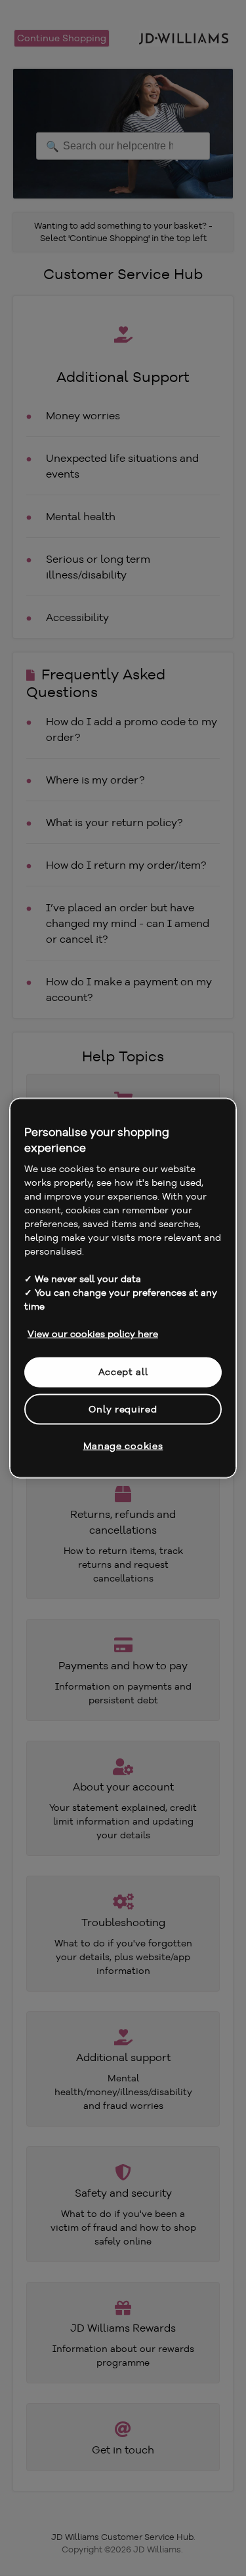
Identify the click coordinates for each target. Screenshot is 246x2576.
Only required (123, 1409)
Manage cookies (123, 1446)
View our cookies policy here (93, 1334)
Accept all (123, 1372)
